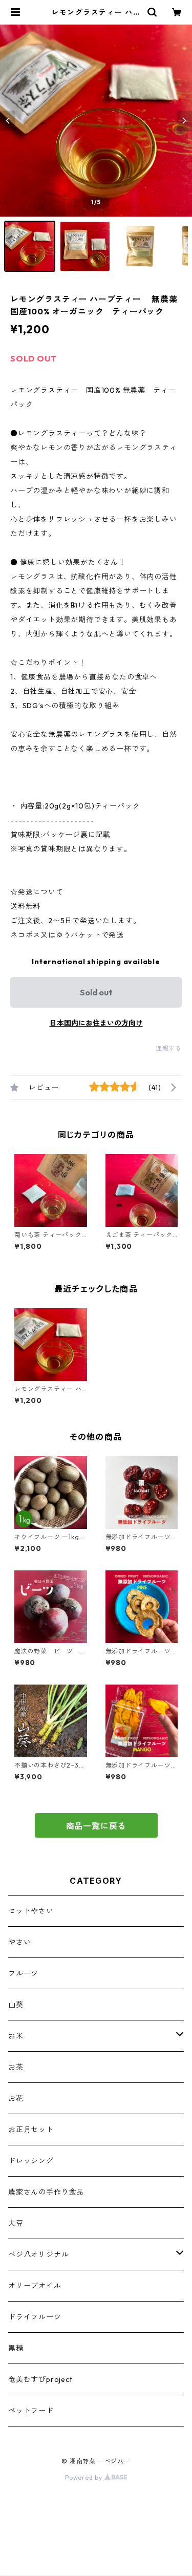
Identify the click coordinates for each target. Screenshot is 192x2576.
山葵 (16, 2005)
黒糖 (16, 2348)
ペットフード (31, 2411)
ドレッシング (31, 2161)
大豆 (16, 2223)
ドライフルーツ (35, 2317)
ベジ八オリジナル (38, 2254)
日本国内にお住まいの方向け (96, 1023)
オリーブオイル (35, 2286)
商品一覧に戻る (96, 1826)
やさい (19, 1942)
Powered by (85, 2477)
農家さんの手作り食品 (46, 2192)
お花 (16, 2098)
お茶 (16, 2067)
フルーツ (23, 1973)
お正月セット (31, 2130)
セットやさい (31, 1911)
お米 (16, 2036)
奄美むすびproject (40, 2379)
